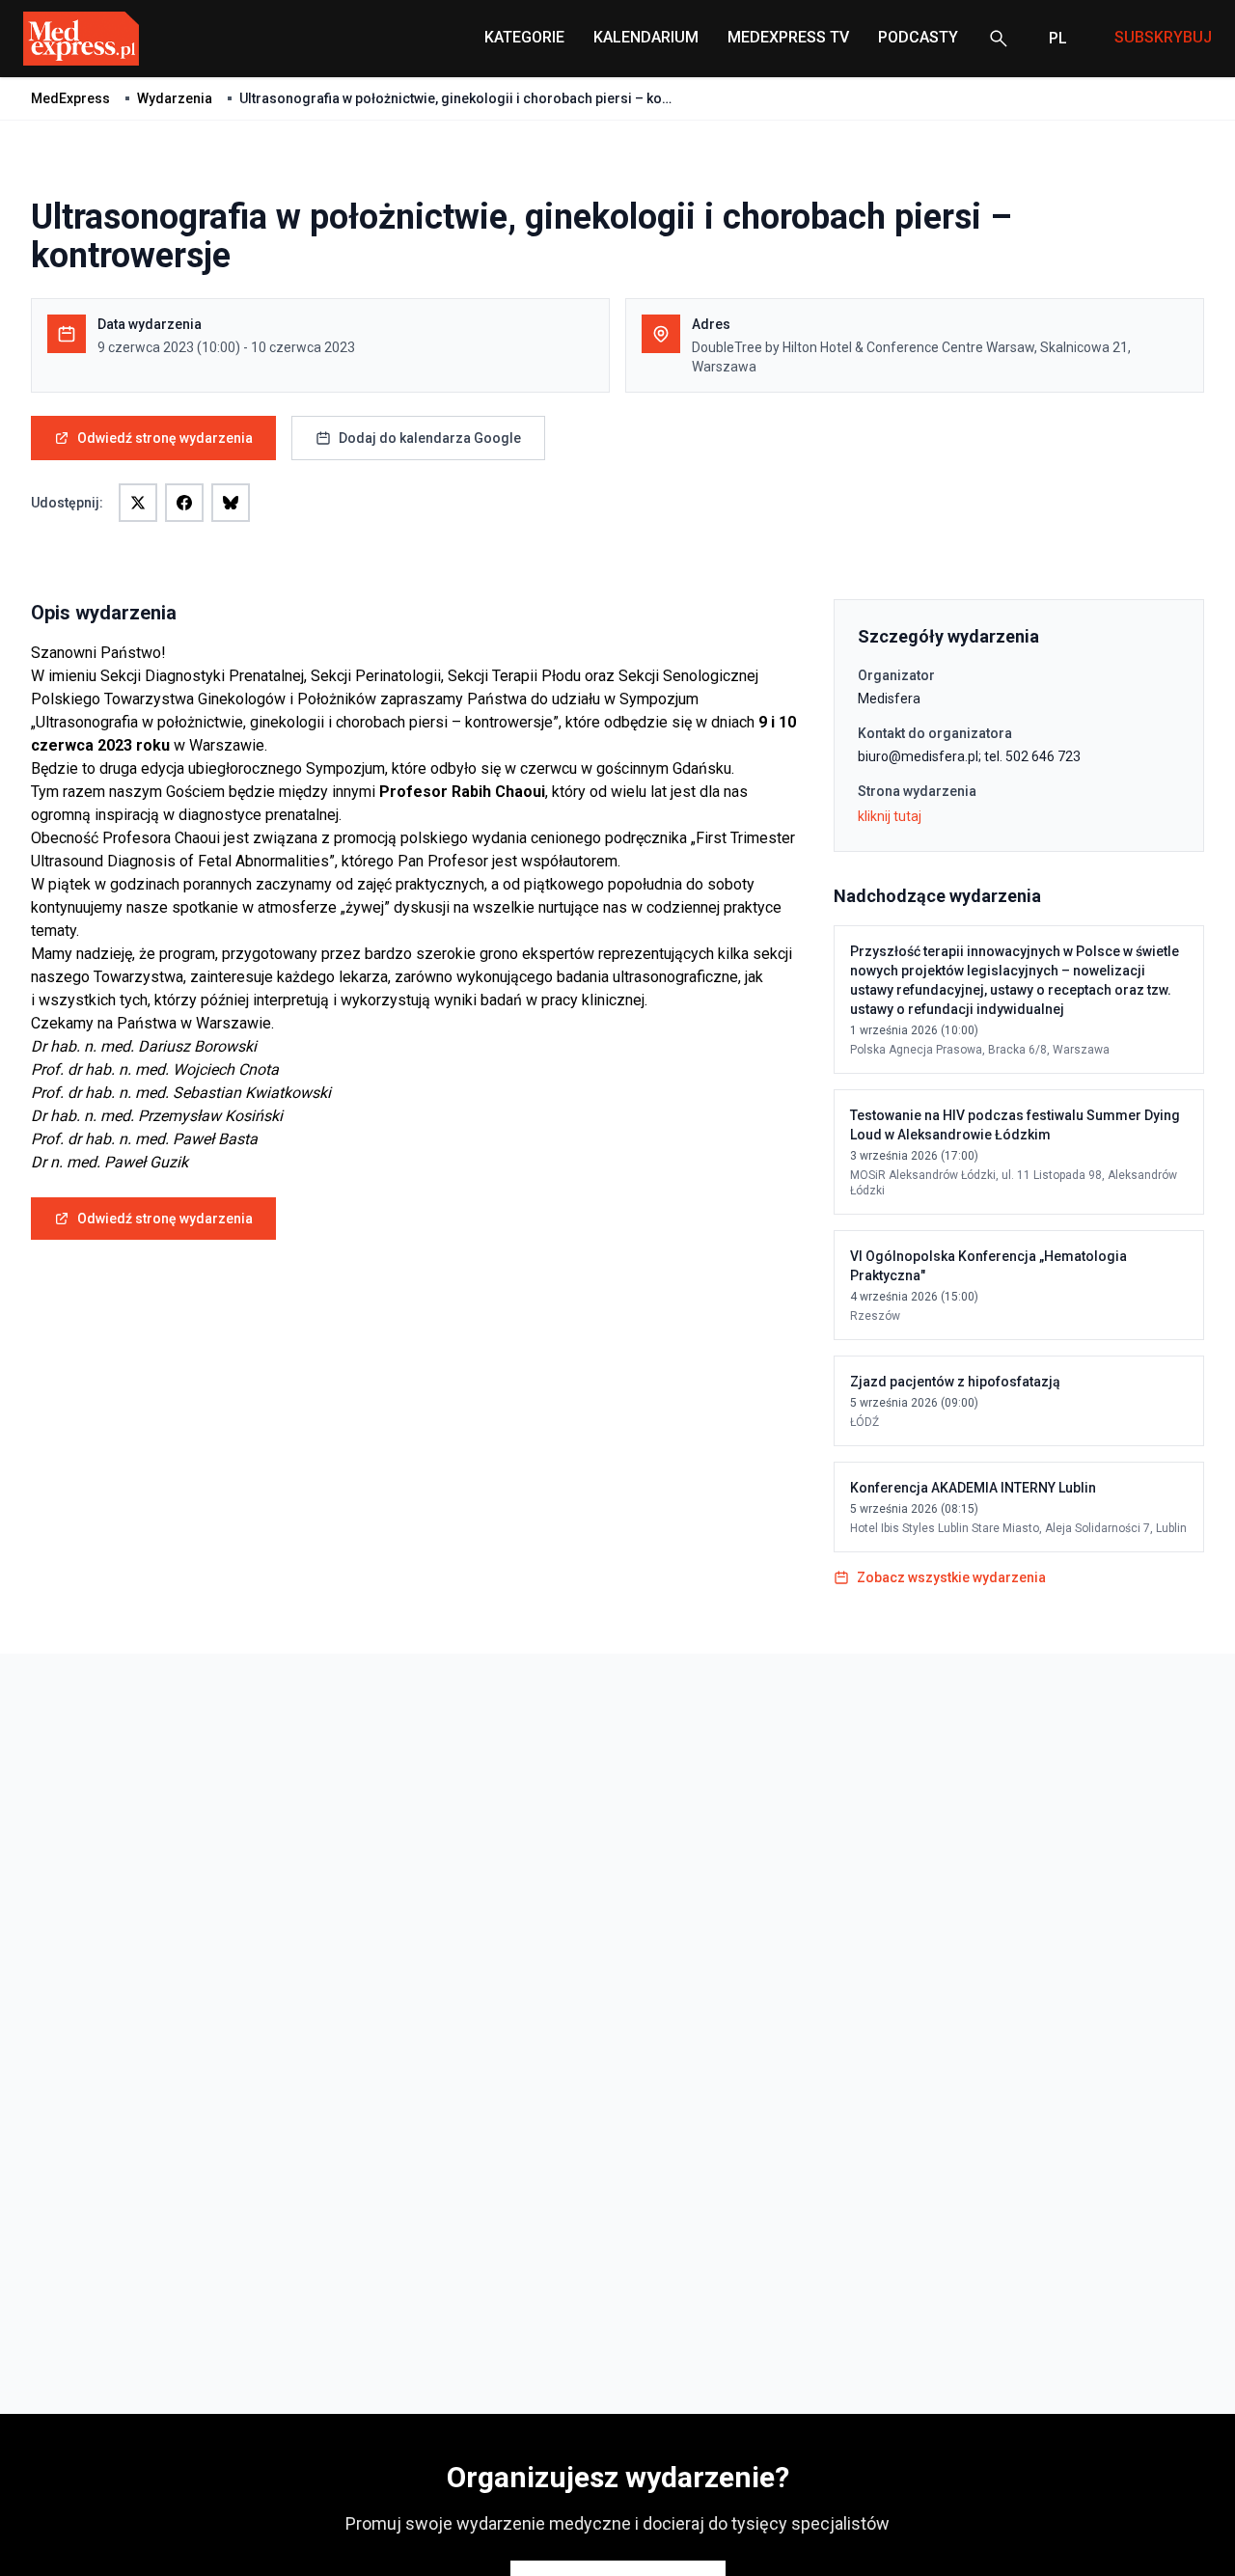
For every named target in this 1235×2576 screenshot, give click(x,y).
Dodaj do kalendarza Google (430, 438)
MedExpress (70, 98)
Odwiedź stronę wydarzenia (165, 438)
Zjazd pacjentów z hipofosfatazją (955, 1382)
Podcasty (918, 37)
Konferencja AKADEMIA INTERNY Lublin (973, 1488)
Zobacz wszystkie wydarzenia (951, 1577)
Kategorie (524, 37)
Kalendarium (646, 37)
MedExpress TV (788, 37)
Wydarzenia (175, 98)
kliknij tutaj (890, 816)
